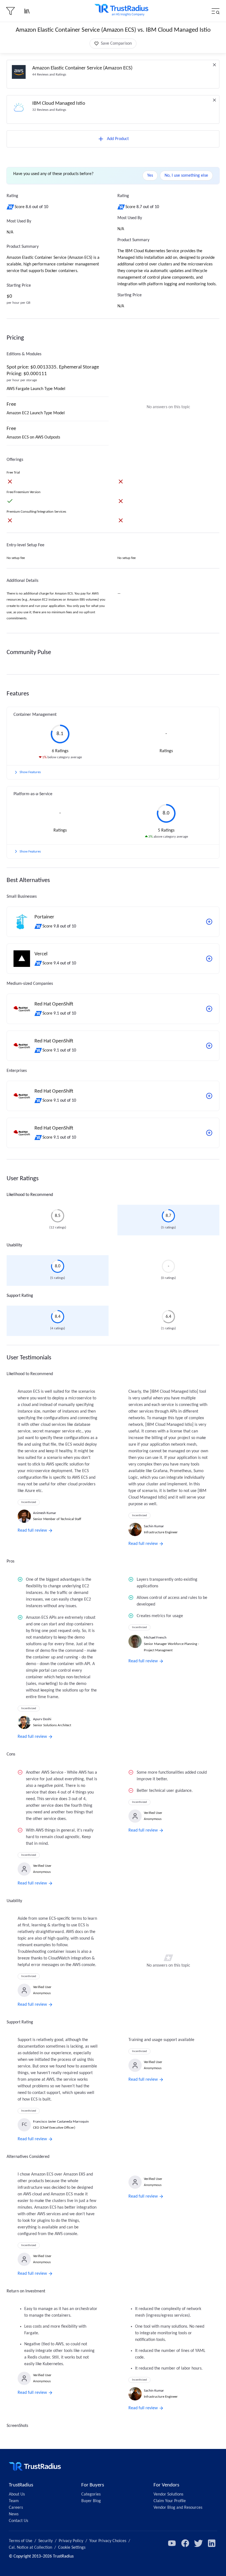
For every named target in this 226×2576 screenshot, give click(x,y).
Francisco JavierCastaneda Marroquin (61, 2122)
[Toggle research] (27, 11)
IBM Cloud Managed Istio (59, 103)
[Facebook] (185, 2543)
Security (45, 2541)
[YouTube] (172, 2543)
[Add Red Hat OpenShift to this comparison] (209, 1009)
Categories (91, 2494)
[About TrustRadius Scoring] (11, 207)
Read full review (32, 1531)
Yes (150, 176)
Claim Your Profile (170, 2501)
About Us (17, 2494)
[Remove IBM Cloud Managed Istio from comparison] (214, 100)
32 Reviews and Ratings (49, 110)
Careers (16, 2508)
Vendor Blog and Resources (178, 2508)
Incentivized (29, 1502)
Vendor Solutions (168, 2494)
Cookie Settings (72, 2548)
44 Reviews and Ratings (49, 75)
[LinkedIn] (212, 2543)
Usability (14, 1245)
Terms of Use (21, 2541)
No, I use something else (186, 176)
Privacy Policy (71, 2541)
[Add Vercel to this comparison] (209, 959)
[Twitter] (198, 2543)
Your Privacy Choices (108, 2541)
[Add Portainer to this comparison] (209, 922)
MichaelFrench (155, 1638)
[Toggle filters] (10, 11)
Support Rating (20, 1296)
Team (14, 2501)
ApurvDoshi (42, 1719)
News (14, 2514)
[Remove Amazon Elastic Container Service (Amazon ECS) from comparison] (214, 65)
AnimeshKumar (45, 1513)
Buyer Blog (91, 2501)
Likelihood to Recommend (30, 1195)
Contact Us (18, 2521)
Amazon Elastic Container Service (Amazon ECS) (82, 68)
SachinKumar (154, 1526)
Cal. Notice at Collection (30, 2548)
